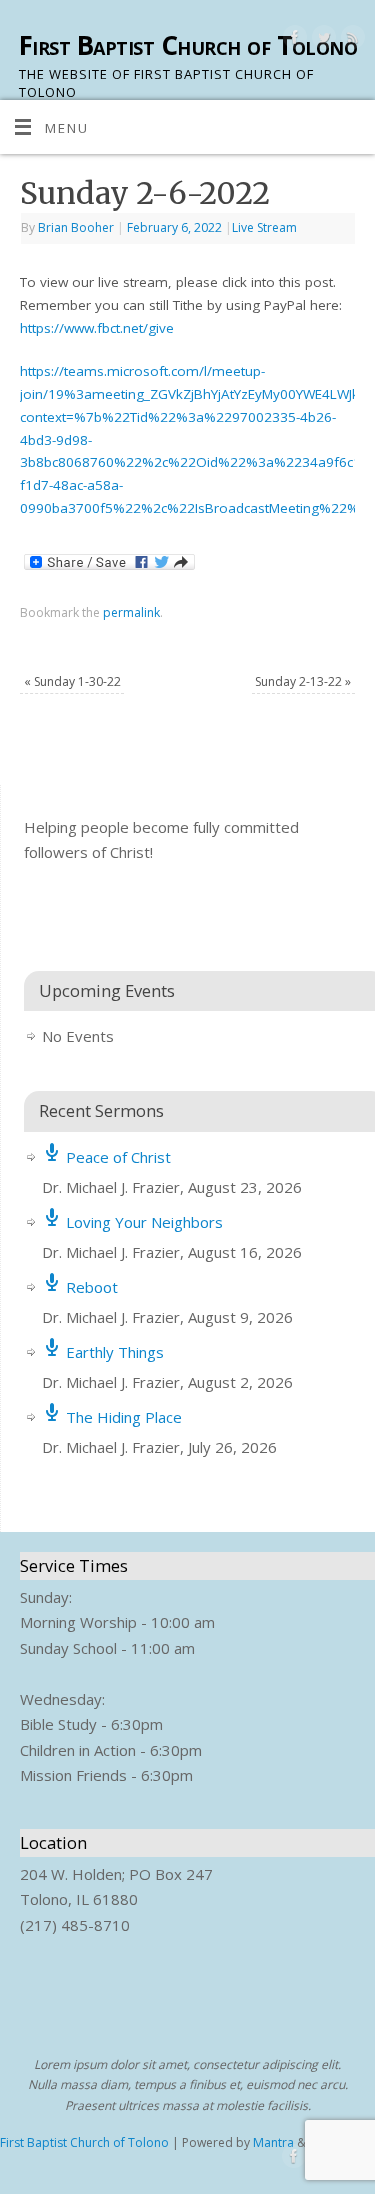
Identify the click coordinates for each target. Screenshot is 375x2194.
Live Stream (264, 227)
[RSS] (350, 40)
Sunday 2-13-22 (303, 681)
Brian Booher (76, 227)
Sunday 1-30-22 (72, 681)
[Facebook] (292, 40)
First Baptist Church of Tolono (188, 45)
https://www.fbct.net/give (97, 328)
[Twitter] (321, 40)
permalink (131, 612)
